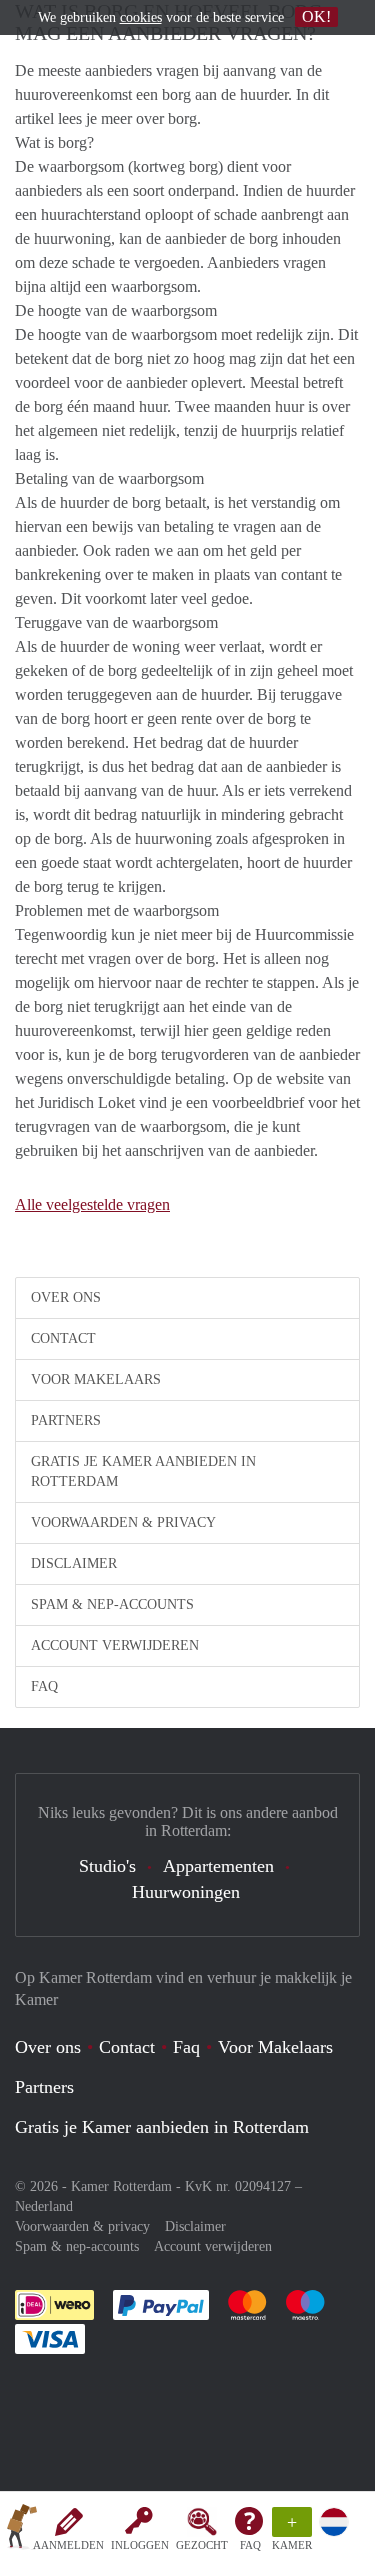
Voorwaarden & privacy (123, 1522)
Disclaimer (74, 1563)
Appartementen (218, 1866)
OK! (316, 16)
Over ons (66, 1297)
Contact (63, 1338)
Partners (66, 1420)
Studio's (107, 1866)
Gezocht (202, 2545)
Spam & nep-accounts (112, 1604)
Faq (186, 2047)
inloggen (140, 2545)
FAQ (250, 2545)
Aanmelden (68, 2545)
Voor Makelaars (96, 1379)
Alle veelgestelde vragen (92, 1204)
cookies (141, 17)
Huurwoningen (186, 1892)
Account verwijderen (115, 1645)
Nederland (44, 2206)
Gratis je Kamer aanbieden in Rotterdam (143, 1471)
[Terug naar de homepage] (22, 2530)
